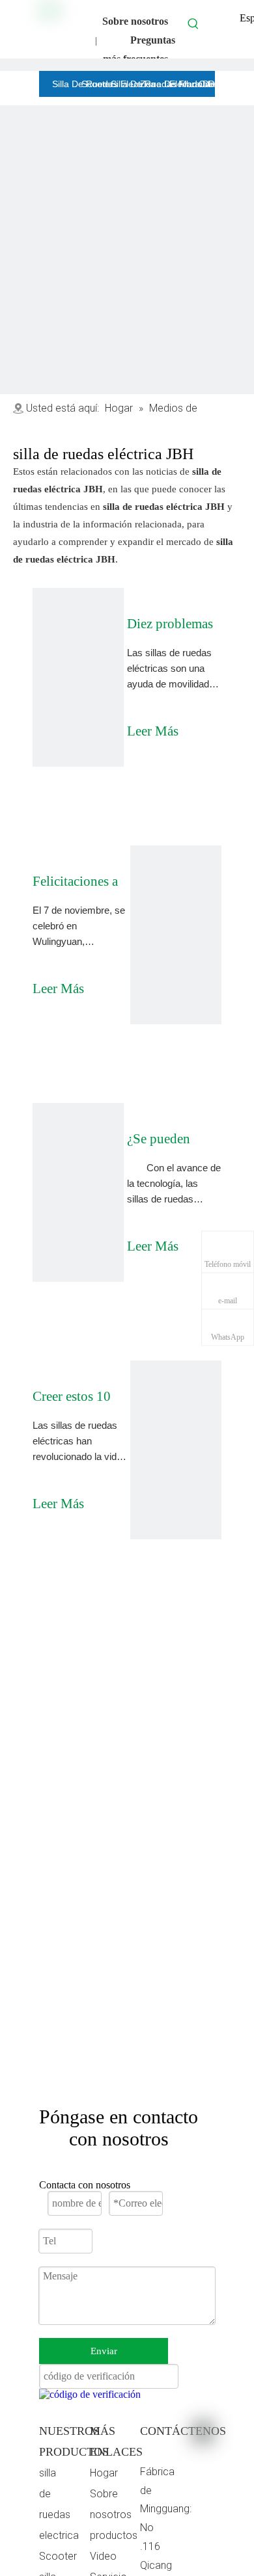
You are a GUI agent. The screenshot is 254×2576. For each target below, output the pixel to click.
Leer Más (153, 727)
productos (114, 2535)
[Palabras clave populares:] (193, 23)
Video (103, 2556)
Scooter (58, 2556)
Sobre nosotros (135, 21)
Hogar (104, 2473)
